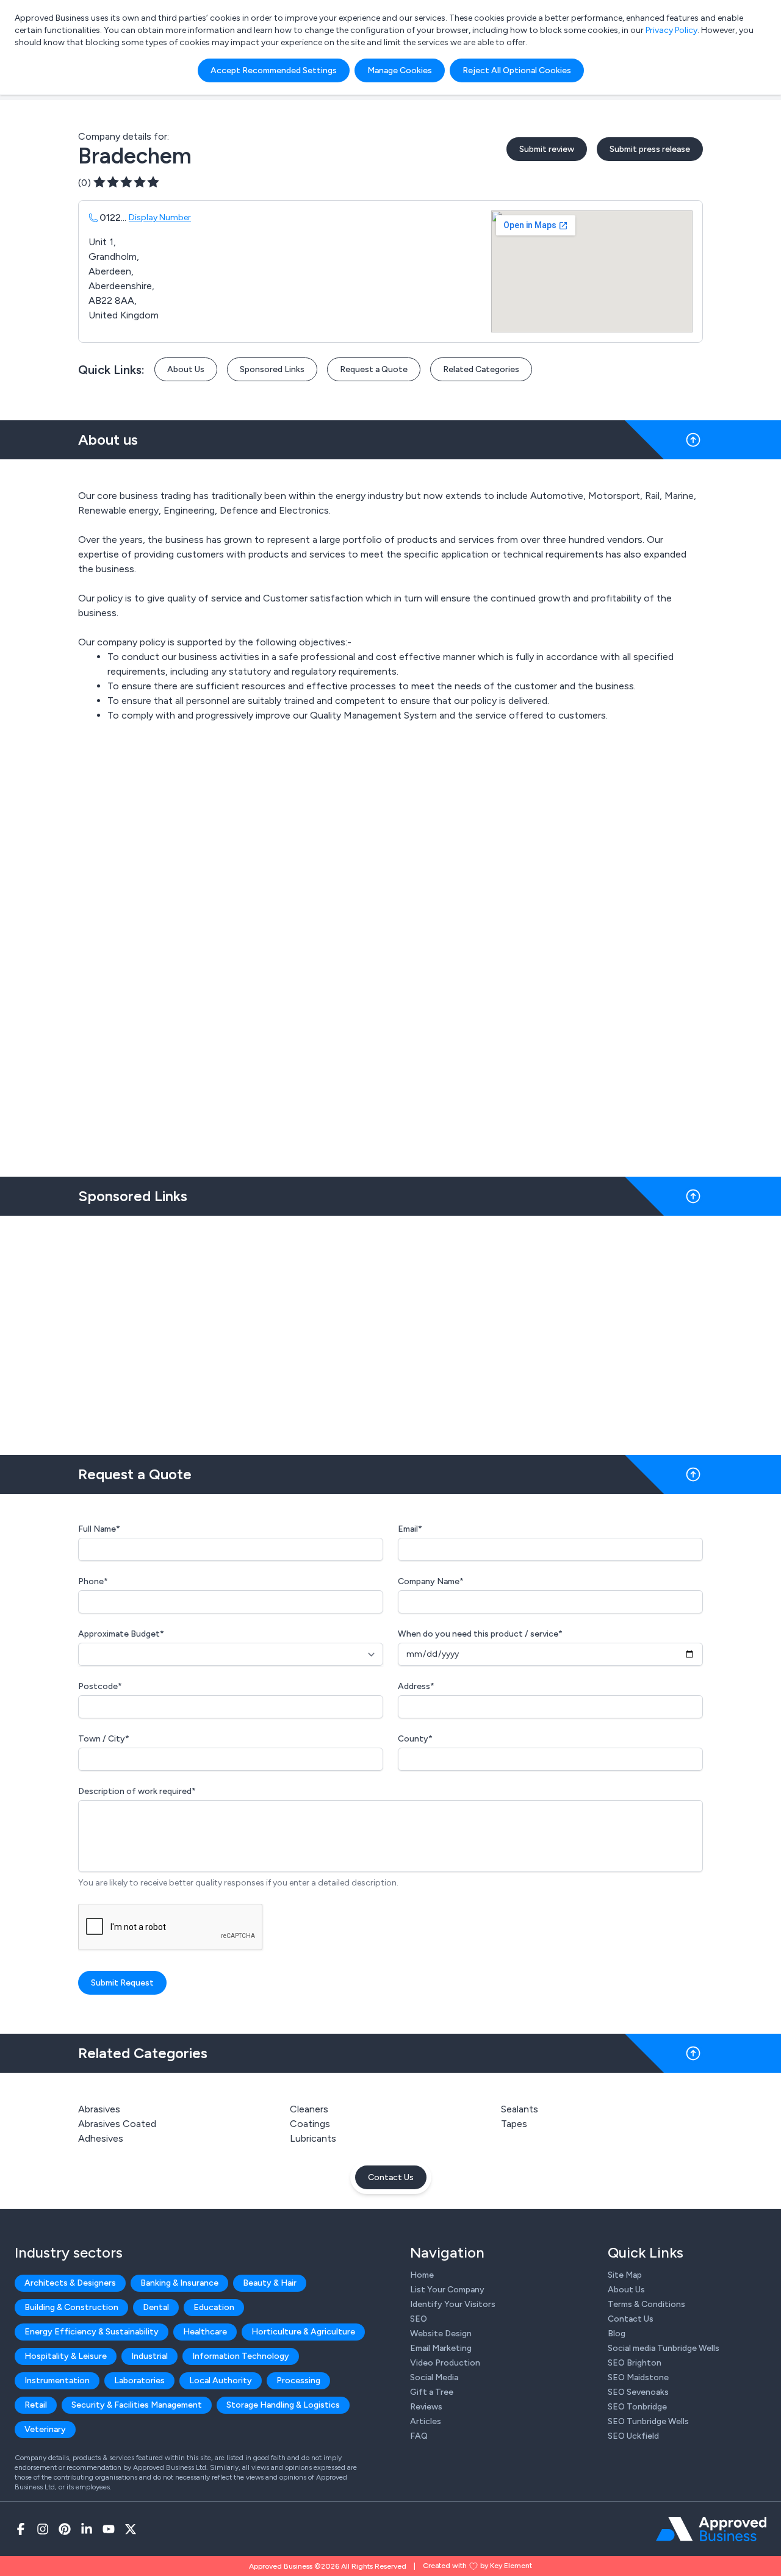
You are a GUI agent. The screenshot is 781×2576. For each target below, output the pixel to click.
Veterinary (45, 2429)
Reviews (426, 2407)
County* (415, 1739)
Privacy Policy (671, 30)
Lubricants (313, 2138)
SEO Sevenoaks (638, 2392)
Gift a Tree (432, 2392)
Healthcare (205, 2332)
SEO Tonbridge (637, 2407)
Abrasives (99, 2109)
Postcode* (100, 1686)
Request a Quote (374, 369)
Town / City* (104, 1739)
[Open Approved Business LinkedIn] (87, 2529)
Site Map (625, 2275)
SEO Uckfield (633, 2436)
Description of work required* (137, 1791)
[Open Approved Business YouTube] (109, 2529)
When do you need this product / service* (480, 1634)
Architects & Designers (70, 2283)
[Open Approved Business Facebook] (21, 2529)
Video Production (445, 2363)
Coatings (310, 2124)
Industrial (149, 2356)
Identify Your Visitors (453, 2304)
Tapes (514, 2124)
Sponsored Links (272, 369)
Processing (298, 2380)
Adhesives (101, 2138)
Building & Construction (71, 2307)
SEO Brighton (635, 2363)
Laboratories (139, 2380)
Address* (416, 1686)
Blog (617, 2334)
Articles (426, 2421)
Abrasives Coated (117, 2124)
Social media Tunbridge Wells (664, 2348)
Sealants (520, 2109)
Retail (36, 2405)
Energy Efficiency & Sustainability (92, 2332)
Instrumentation (57, 2380)
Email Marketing (441, 2348)
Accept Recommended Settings (274, 70)
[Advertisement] (390, 1330)
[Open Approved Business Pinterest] (65, 2529)
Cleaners (309, 2109)
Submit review (547, 149)
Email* (410, 1529)
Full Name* (99, 1529)
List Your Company (447, 2290)
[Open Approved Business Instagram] (43, 2529)
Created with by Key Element (477, 2566)
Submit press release (650, 149)
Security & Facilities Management (137, 2405)
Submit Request (122, 1983)
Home (422, 2275)
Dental (156, 2307)
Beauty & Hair (270, 2283)
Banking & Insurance (179, 2283)
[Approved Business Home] (711, 2529)
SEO (419, 2319)
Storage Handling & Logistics (283, 2405)
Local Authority (221, 2380)
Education (214, 2307)
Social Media (434, 2377)
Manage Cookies (400, 70)
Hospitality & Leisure (66, 2356)
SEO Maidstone (638, 2377)
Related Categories (481, 369)
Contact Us (391, 2177)
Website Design (441, 2334)
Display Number (160, 217)
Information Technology (241, 2356)
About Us (186, 369)
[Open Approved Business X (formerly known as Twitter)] (131, 2529)
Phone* (93, 1581)
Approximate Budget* (121, 1634)
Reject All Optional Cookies (517, 70)
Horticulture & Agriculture (303, 2332)
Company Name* (431, 1581)
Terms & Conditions (646, 2304)
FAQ (419, 2436)
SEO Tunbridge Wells (648, 2421)
